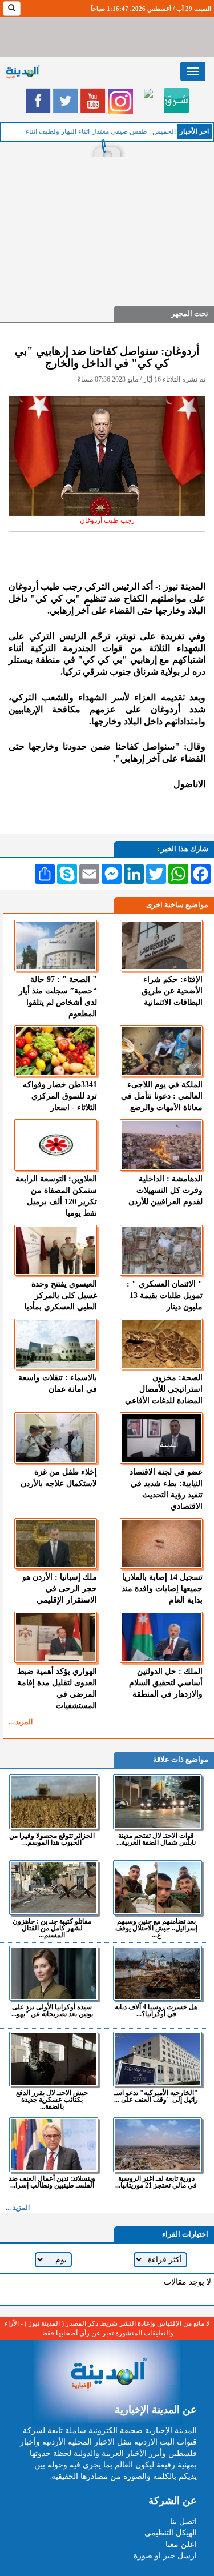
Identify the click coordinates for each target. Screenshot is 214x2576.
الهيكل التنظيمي (171, 2533)
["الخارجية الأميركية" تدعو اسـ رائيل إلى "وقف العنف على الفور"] (158, 2059)
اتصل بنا (183, 2521)
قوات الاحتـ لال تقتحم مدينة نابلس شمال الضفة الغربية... (156, 1839)
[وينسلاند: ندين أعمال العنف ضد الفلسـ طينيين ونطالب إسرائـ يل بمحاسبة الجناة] (54, 2145)
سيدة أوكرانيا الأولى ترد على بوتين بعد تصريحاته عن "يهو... (52, 2010)
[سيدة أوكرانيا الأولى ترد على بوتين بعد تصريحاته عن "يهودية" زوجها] (54, 1973)
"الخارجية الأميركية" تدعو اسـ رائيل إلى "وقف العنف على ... (156, 2096)
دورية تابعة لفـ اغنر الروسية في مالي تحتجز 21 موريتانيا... (156, 2182)
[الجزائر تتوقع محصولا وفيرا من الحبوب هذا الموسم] (54, 1802)
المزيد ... (21, 1722)
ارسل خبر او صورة (165, 2556)
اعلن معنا (181, 2544)
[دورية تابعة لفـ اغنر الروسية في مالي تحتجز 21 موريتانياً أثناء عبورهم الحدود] (158, 2145)
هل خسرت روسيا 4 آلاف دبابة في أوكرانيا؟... (156, 2010)
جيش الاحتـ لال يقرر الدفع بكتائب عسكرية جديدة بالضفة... (52, 2099)
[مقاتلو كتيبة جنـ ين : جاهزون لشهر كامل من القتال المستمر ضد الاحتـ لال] (54, 1888)
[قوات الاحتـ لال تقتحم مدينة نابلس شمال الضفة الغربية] (158, 1802)
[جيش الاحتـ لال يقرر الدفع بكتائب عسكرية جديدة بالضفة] (54, 2059)
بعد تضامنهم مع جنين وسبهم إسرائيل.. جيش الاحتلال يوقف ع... (156, 1928)
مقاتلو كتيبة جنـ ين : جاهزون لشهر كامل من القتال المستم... (52, 1928)
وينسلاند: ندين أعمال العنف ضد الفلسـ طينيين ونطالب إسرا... (52, 2182)
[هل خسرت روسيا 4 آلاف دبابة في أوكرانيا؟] (158, 1973)
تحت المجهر (190, 313)
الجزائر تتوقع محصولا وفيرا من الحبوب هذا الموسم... (52, 1839)
